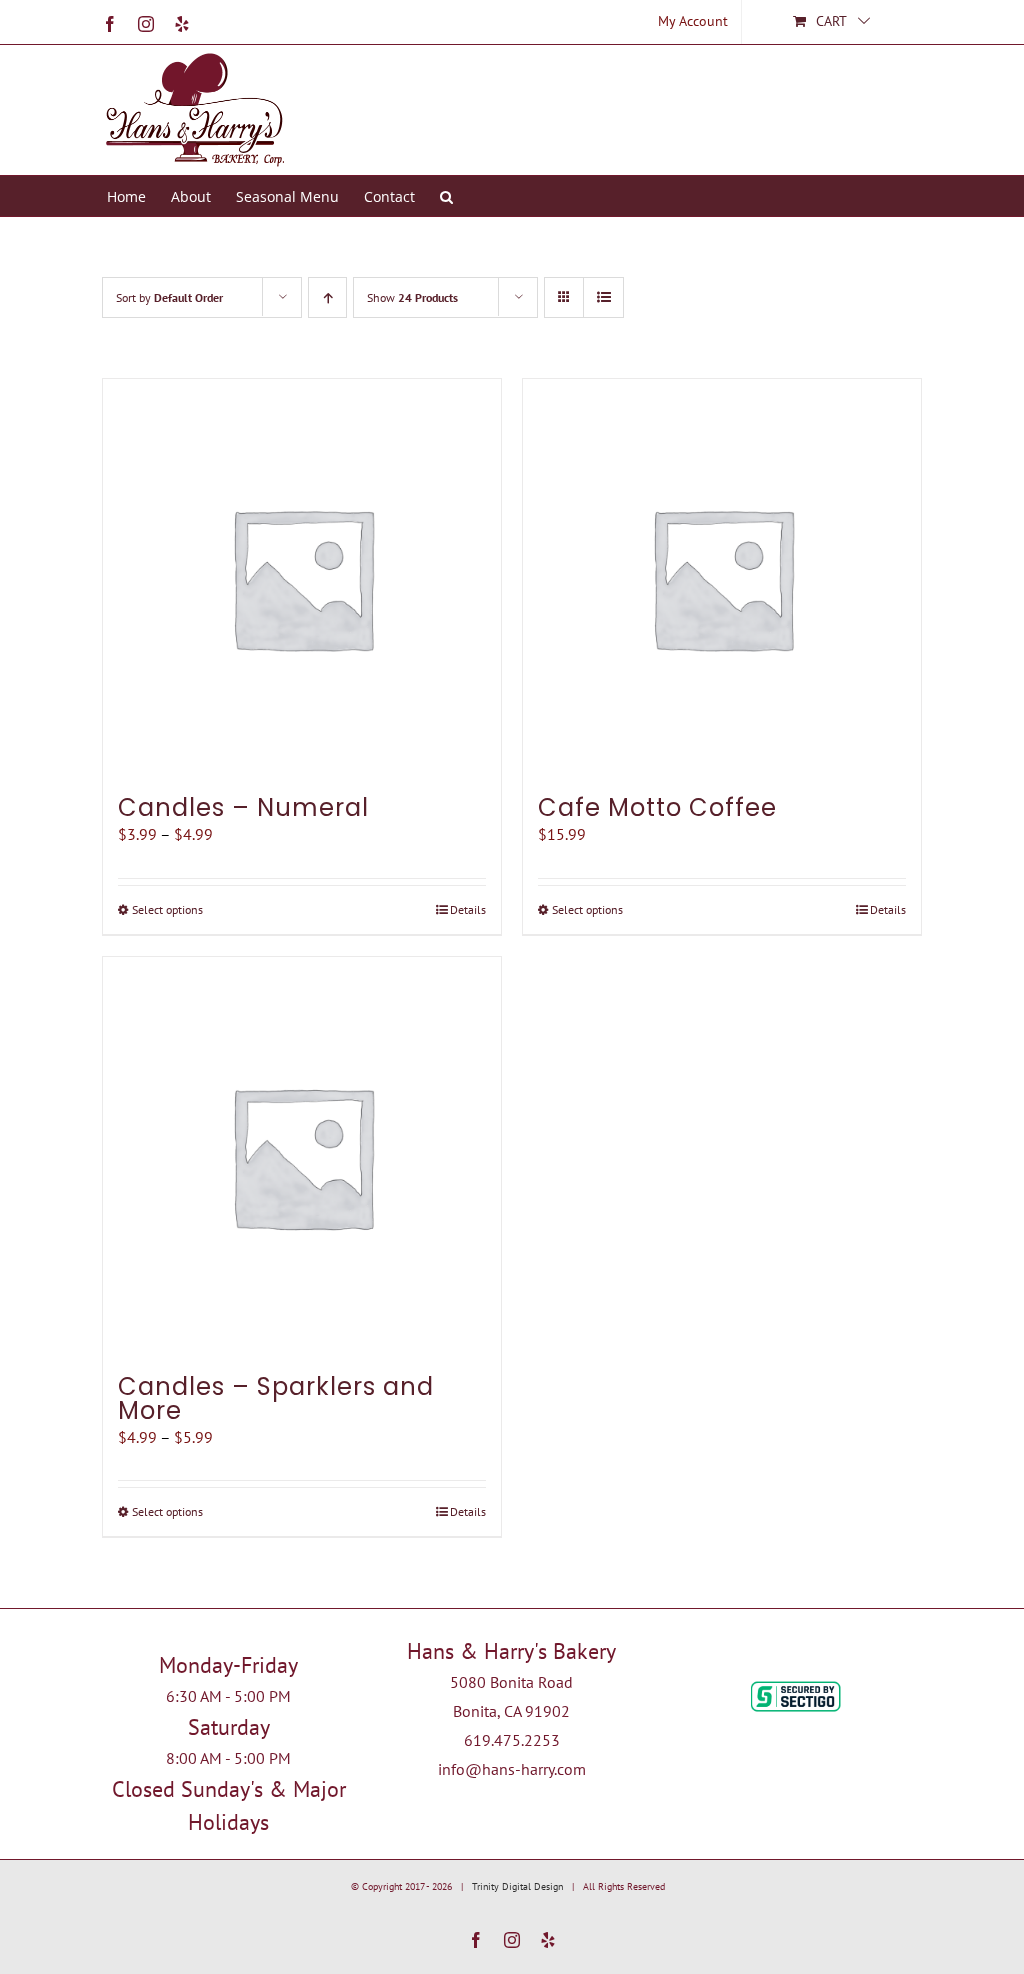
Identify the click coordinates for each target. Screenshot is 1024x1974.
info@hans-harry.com (512, 1769)
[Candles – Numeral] (302, 578)
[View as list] (603, 297)
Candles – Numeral (243, 807)
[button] (446, 196)
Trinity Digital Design (517, 1886)
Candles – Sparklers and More (276, 1398)
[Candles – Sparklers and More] (302, 1156)
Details (468, 909)
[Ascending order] (327, 297)
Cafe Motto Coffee (657, 807)
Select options (167, 909)
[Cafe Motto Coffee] (722, 578)
